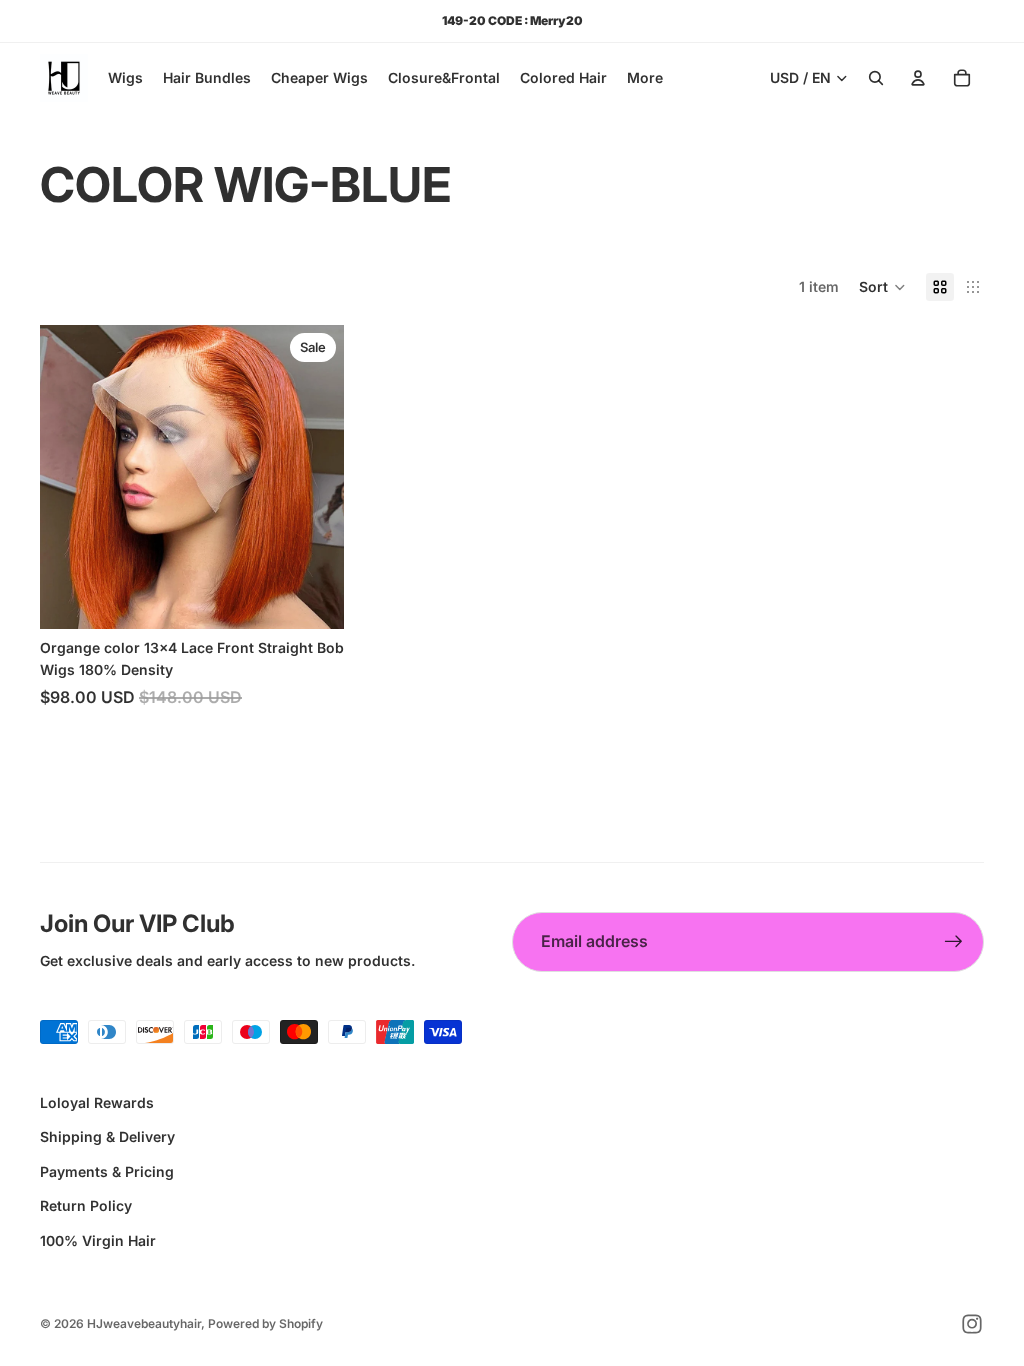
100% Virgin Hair (98, 1240)
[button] (882, 287)
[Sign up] (954, 942)
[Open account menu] (918, 78)
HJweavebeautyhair (144, 1323)
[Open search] (876, 78)
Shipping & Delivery (107, 1136)
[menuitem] (645, 78)
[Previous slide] (70, 477)
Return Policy (86, 1205)
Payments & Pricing (107, 1171)
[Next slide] (314, 477)
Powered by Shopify (265, 1323)
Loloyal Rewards (97, 1102)
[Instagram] (972, 1324)
